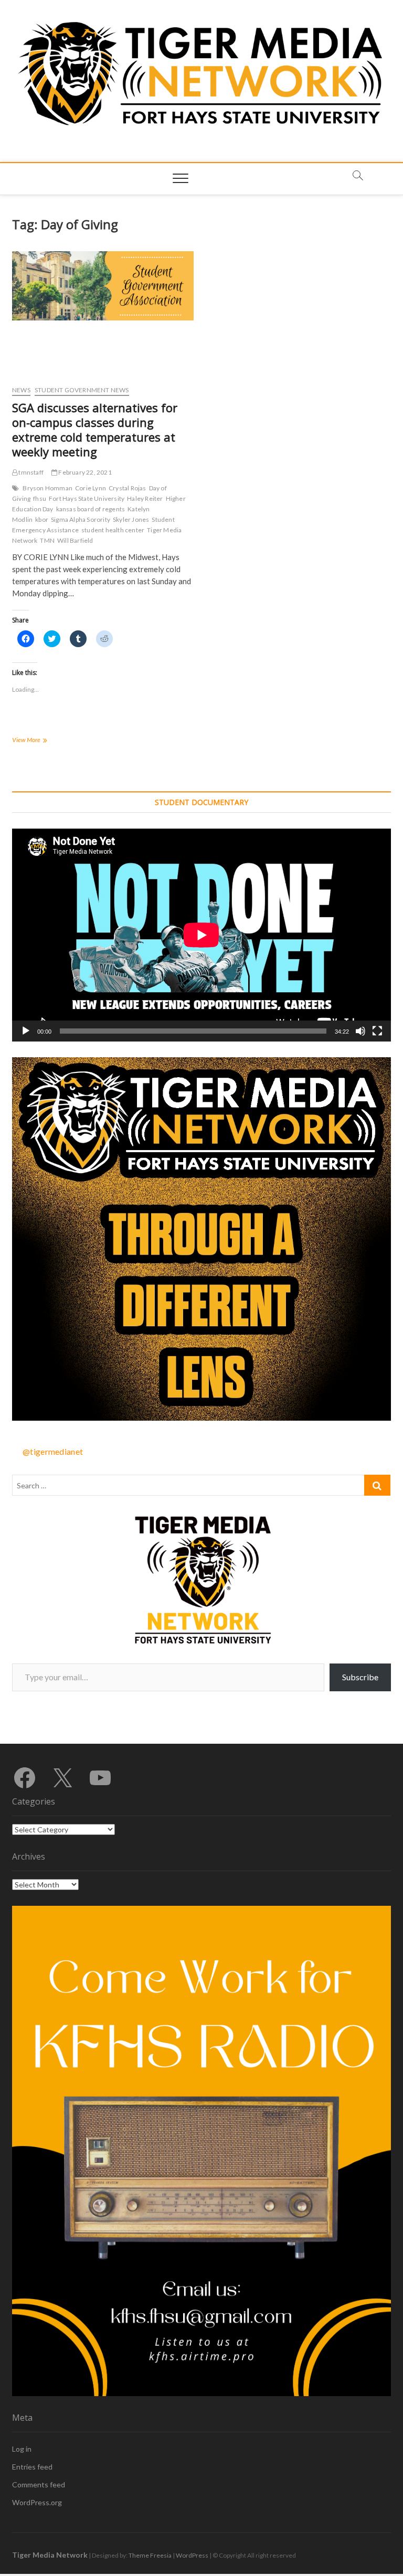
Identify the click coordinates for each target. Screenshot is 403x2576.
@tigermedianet (53, 1451)
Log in (22, 2449)
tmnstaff (30, 472)
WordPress (192, 2555)
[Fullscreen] (377, 1031)
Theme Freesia (150, 2555)
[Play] (26, 1031)
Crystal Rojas (128, 488)
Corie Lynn (91, 488)
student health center (113, 530)
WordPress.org (37, 2502)
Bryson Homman (47, 488)
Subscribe (360, 1677)
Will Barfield (75, 540)
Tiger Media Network (50, 2555)
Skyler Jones (131, 519)
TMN (47, 540)
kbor (42, 519)
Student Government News (82, 390)
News (21, 390)
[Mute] (360, 1031)
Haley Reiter (145, 498)
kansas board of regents (91, 509)
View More (43, 741)
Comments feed (39, 2484)
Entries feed (32, 2467)
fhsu (40, 498)
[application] (201, 935)
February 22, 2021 (84, 472)
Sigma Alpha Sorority (81, 519)
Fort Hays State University (87, 498)
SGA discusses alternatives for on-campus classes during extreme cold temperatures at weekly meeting (95, 430)
